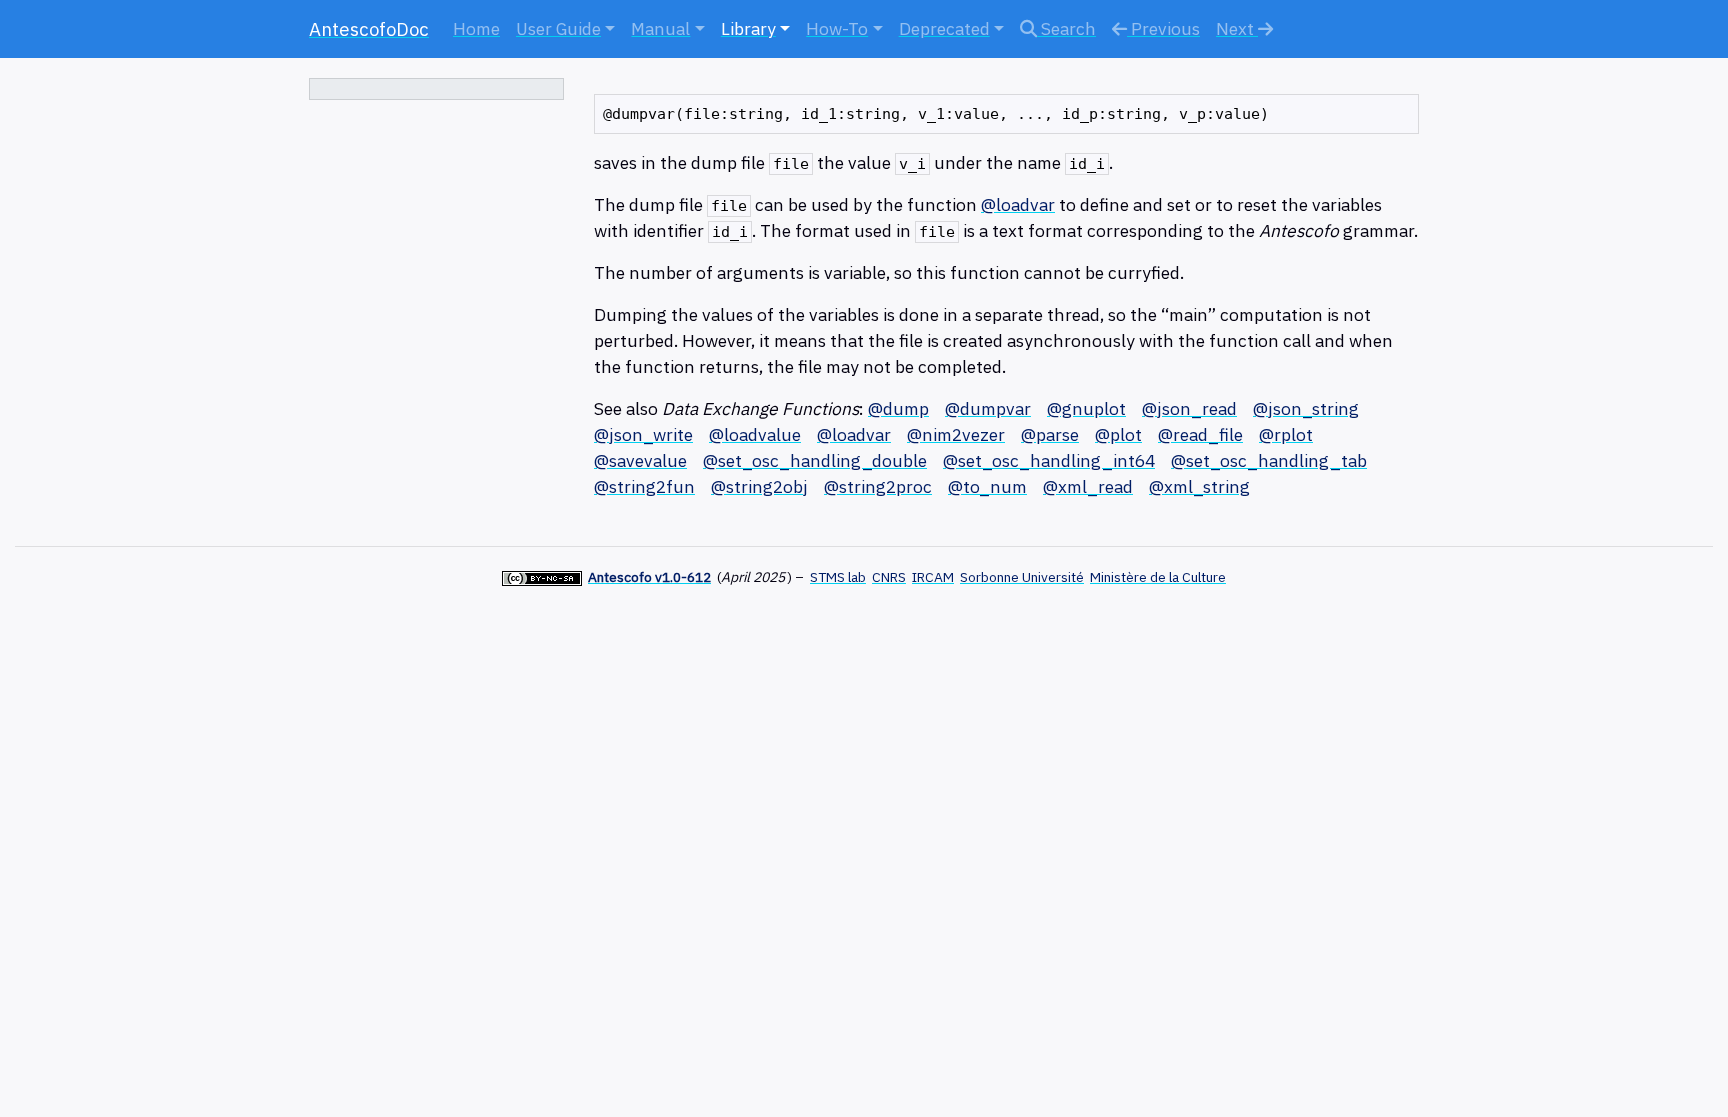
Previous (1163, 28)
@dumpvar (988, 408)
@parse (1050, 434)
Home (476, 28)
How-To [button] (837, 28)
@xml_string (1199, 486)
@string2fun (644, 486)
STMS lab (838, 577)
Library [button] (748, 28)
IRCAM (933, 577)
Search (1066, 28)
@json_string (1306, 408)
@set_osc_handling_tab (1269, 460)
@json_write (643, 434)
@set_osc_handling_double (815, 460)
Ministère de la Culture (1158, 577)
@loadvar (1018, 204)
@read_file (1200, 434)
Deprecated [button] (944, 28)
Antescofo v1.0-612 (649, 577)
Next (1237, 28)
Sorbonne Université (1022, 577)
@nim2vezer (956, 434)
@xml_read (1088, 486)
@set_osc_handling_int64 (1049, 460)
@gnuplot (1086, 408)
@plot (1118, 434)
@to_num (987, 486)
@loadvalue (755, 434)
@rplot (1286, 434)
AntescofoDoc (369, 29)
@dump (898, 408)
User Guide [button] (558, 28)
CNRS (889, 577)
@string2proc (878, 486)
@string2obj (759, 486)
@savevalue (640, 460)
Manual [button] (660, 28)
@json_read (1189, 408)
